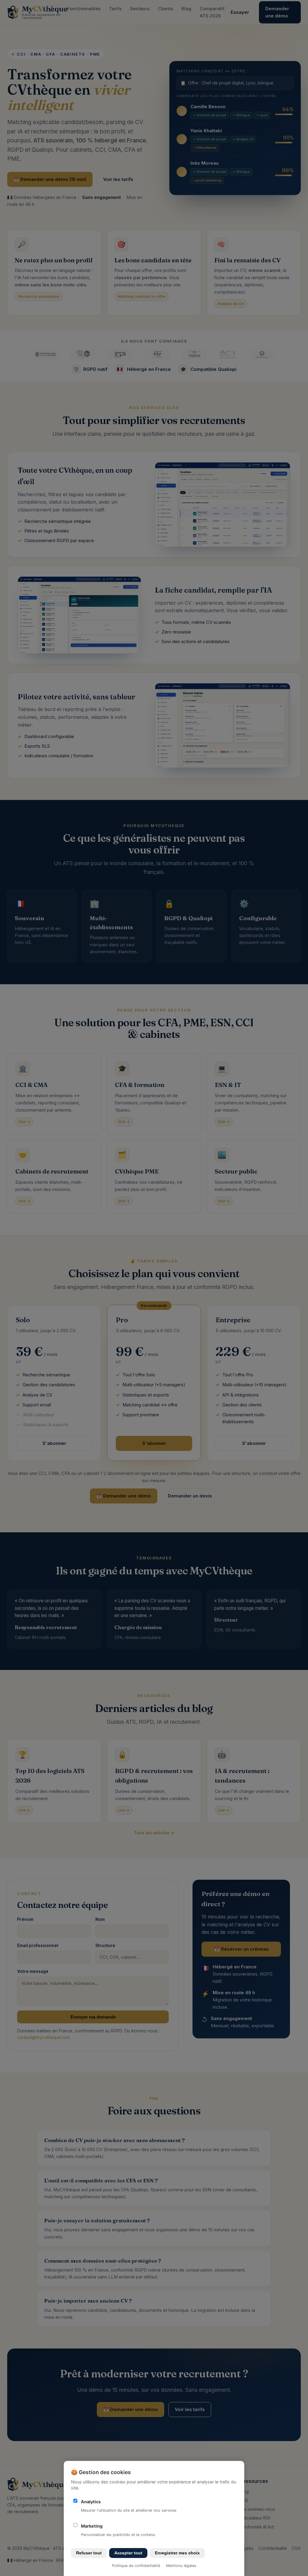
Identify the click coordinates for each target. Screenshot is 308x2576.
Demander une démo (277, 12)
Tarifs (115, 9)
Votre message (33, 1971)
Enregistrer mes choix (177, 2553)
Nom (100, 1919)
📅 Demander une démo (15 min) (50, 179)
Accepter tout (128, 2553)
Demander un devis (190, 1496)
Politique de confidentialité (136, 2566)
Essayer (240, 12)
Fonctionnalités (84, 9)
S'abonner (54, 1443)
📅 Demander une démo (124, 1496)
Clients (165, 9)
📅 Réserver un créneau (241, 1949)
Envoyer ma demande (93, 2017)
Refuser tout (89, 2553)
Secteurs (140, 9)
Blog (186, 9)
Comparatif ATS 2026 (212, 12)
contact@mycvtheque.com (44, 2037)
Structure (105, 1946)
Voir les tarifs (118, 179)
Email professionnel (38, 1946)
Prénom (25, 1919)
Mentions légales (181, 2566)
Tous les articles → (154, 1833)
